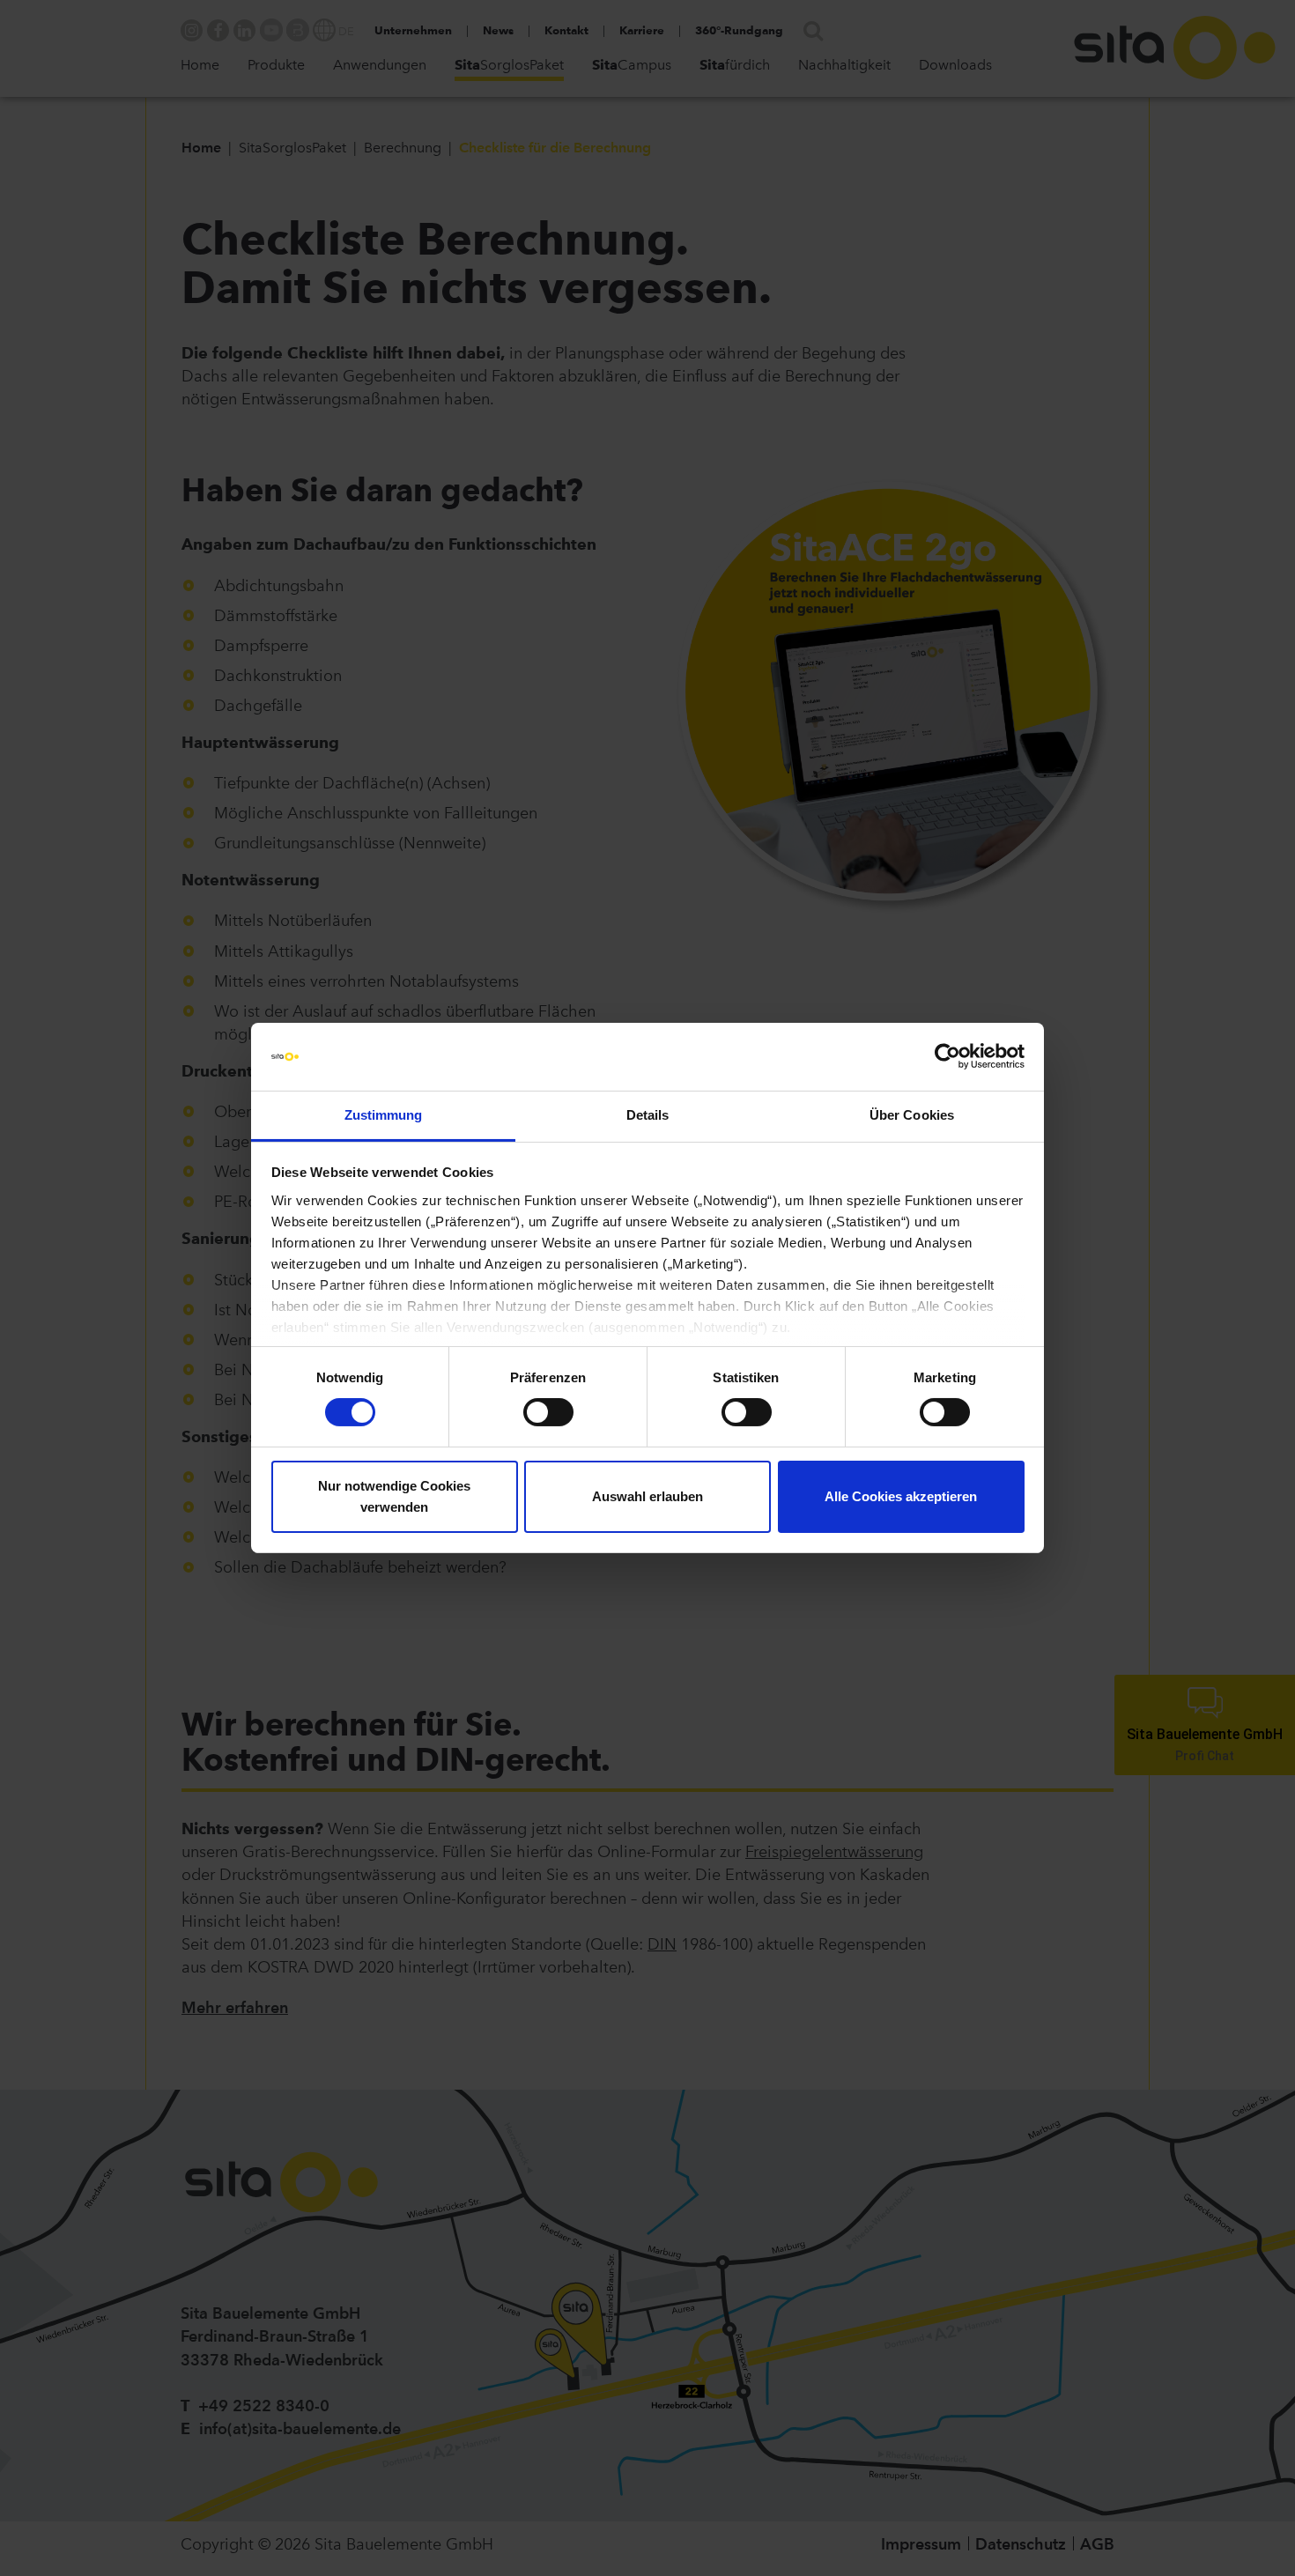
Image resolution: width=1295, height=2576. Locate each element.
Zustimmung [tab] (384, 1115)
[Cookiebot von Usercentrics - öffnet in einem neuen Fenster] (947, 1056)
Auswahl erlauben (647, 1496)
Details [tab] (648, 1115)
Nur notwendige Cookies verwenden (394, 1496)
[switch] (548, 1412)
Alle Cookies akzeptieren (901, 1496)
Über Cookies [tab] (912, 1115)
